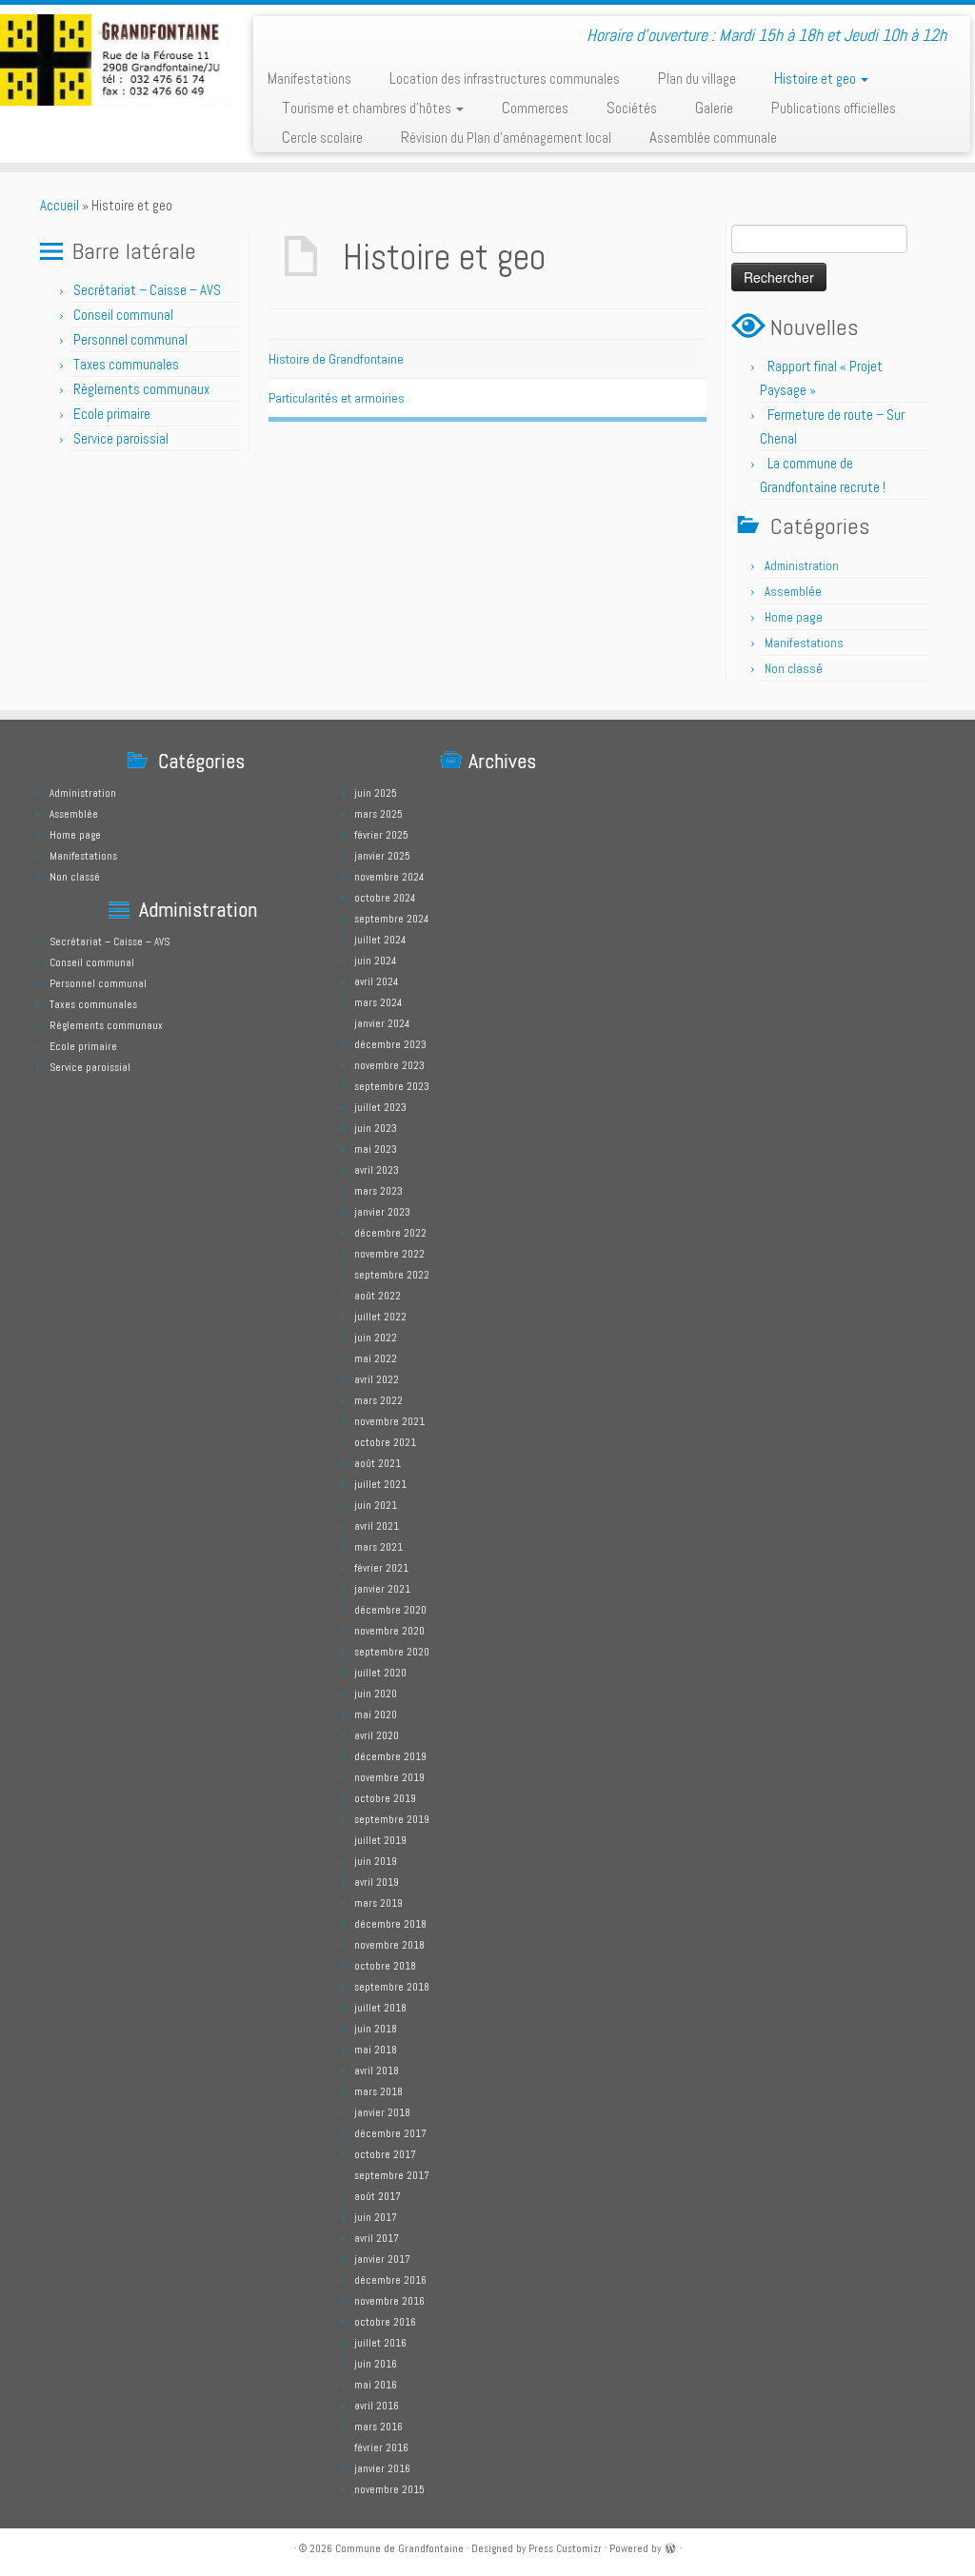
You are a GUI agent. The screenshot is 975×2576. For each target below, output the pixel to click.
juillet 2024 (380, 940)
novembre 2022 (389, 1254)
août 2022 (378, 1296)
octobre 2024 (385, 898)
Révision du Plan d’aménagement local (506, 137)
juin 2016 (376, 2364)
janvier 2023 (382, 1212)
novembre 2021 (389, 1421)
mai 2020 (376, 1714)
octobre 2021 (385, 1442)
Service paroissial (121, 438)
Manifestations (309, 78)
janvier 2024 (382, 1023)
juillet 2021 (380, 1484)
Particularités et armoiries (337, 398)
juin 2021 (376, 1505)
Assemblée (793, 592)
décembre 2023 (390, 1044)
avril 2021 (377, 1526)
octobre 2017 (385, 2154)
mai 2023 (376, 1149)
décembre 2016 (390, 2280)
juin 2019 (376, 1861)
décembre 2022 (390, 1233)
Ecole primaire (112, 414)
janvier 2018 (382, 2112)
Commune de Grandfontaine (399, 2548)
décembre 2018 (390, 1924)
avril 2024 (376, 981)
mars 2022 (378, 1400)
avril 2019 (377, 1882)
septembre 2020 (392, 1652)
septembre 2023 (392, 1086)
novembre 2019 (389, 1777)
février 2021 (381, 1568)
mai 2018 (376, 2050)
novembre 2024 (389, 877)
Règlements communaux (141, 389)
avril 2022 (377, 1379)
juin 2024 (375, 961)
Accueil (60, 205)
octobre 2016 (385, 2322)
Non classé (794, 669)
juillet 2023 (380, 1107)
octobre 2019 (385, 1798)
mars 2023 (378, 1191)
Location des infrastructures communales (505, 78)
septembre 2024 (391, 919)
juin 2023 (376, 1128)
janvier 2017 (382, 2259)
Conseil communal (123, 315)
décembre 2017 (390, 2133)
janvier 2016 (382, 2468)
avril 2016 (377, 2406)
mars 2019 (378, 1903)
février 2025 (381, 835)
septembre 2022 (392, 1275)
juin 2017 (376, 2217)
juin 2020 (376, 1694)
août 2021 (378, 1463)
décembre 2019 (390, 1756)
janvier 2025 (382, 856)
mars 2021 (378, 1547)
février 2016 (381, 2447)
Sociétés (632, 108)
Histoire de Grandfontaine (336, 359)
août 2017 (378, 2196)
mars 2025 (378, 814)
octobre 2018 (385, 1966)
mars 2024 (378, 1002)
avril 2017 (377, 2238)
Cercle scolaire (322, 137)
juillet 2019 (380, 1840)
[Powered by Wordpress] (670, 2547)
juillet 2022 (380, 1317)
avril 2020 (377, 1735)
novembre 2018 (389, 1945)
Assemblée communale (713, 137)
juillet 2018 (380, 2008)
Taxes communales (126, 364)
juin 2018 (376, 2029)
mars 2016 (378, 2427)
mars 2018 (378, 2091)
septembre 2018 (392, 1987)
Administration (802, 566)
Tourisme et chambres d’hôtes (368, 108)
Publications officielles (834, 108)
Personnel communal (132, 339)
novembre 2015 (389, 2489)
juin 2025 (376, 793)
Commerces (535, 108)
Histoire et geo (816, 78)
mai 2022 (376, 1358)
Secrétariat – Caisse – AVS (147, 290)
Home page (794, 617)
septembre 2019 (392, 1819)
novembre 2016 (389, 2301)
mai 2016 (376, 2385)
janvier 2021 (382, 1589)
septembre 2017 (392, 2175)
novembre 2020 (389, 1631)
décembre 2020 (390, 1610)
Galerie (714, 108)
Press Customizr (565, 2548)
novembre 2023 (389, 1065)
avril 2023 (377, 1170)
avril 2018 (377, 2071)
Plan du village (697, 78)
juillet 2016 (380, 2343)
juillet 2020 (380, 1673)
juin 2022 (376, 1338)
